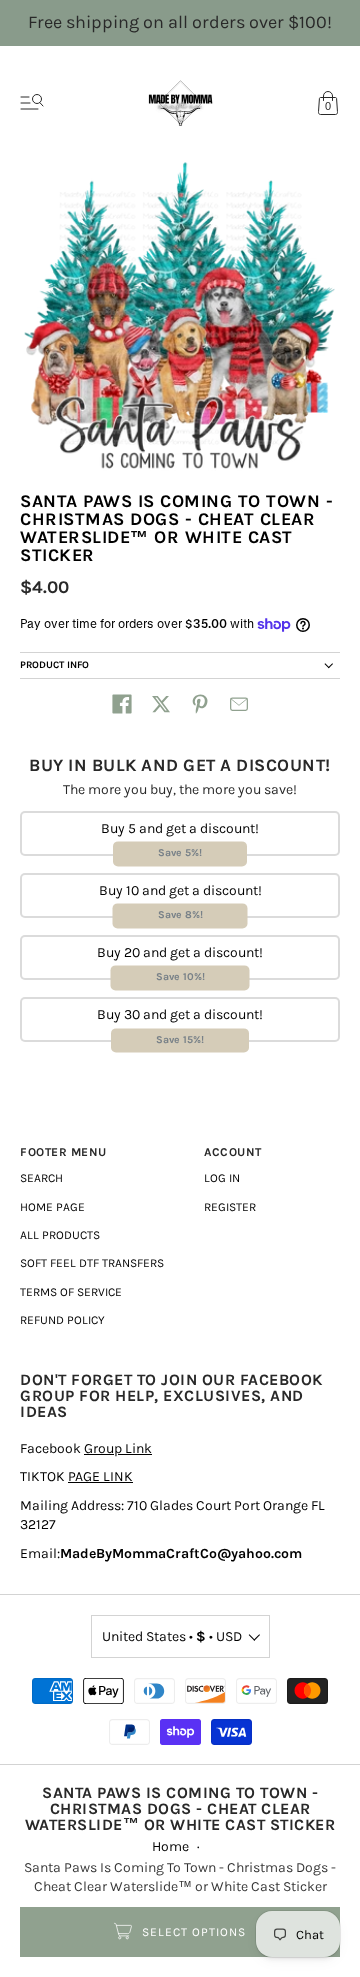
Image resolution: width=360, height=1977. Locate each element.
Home (170, 1846)
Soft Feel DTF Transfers (92, 1263)
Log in (222, 1178)
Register (230, 1207)
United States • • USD (172, 1636)
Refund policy (62, 1320)
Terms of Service (71, 1292)
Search (41, 1178)
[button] (122, 704)
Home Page (52, 1207)
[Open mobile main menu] (32, 103)
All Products (60, 1235)
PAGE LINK (100, 1476)
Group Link (118, 1448)
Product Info (54, 665)
